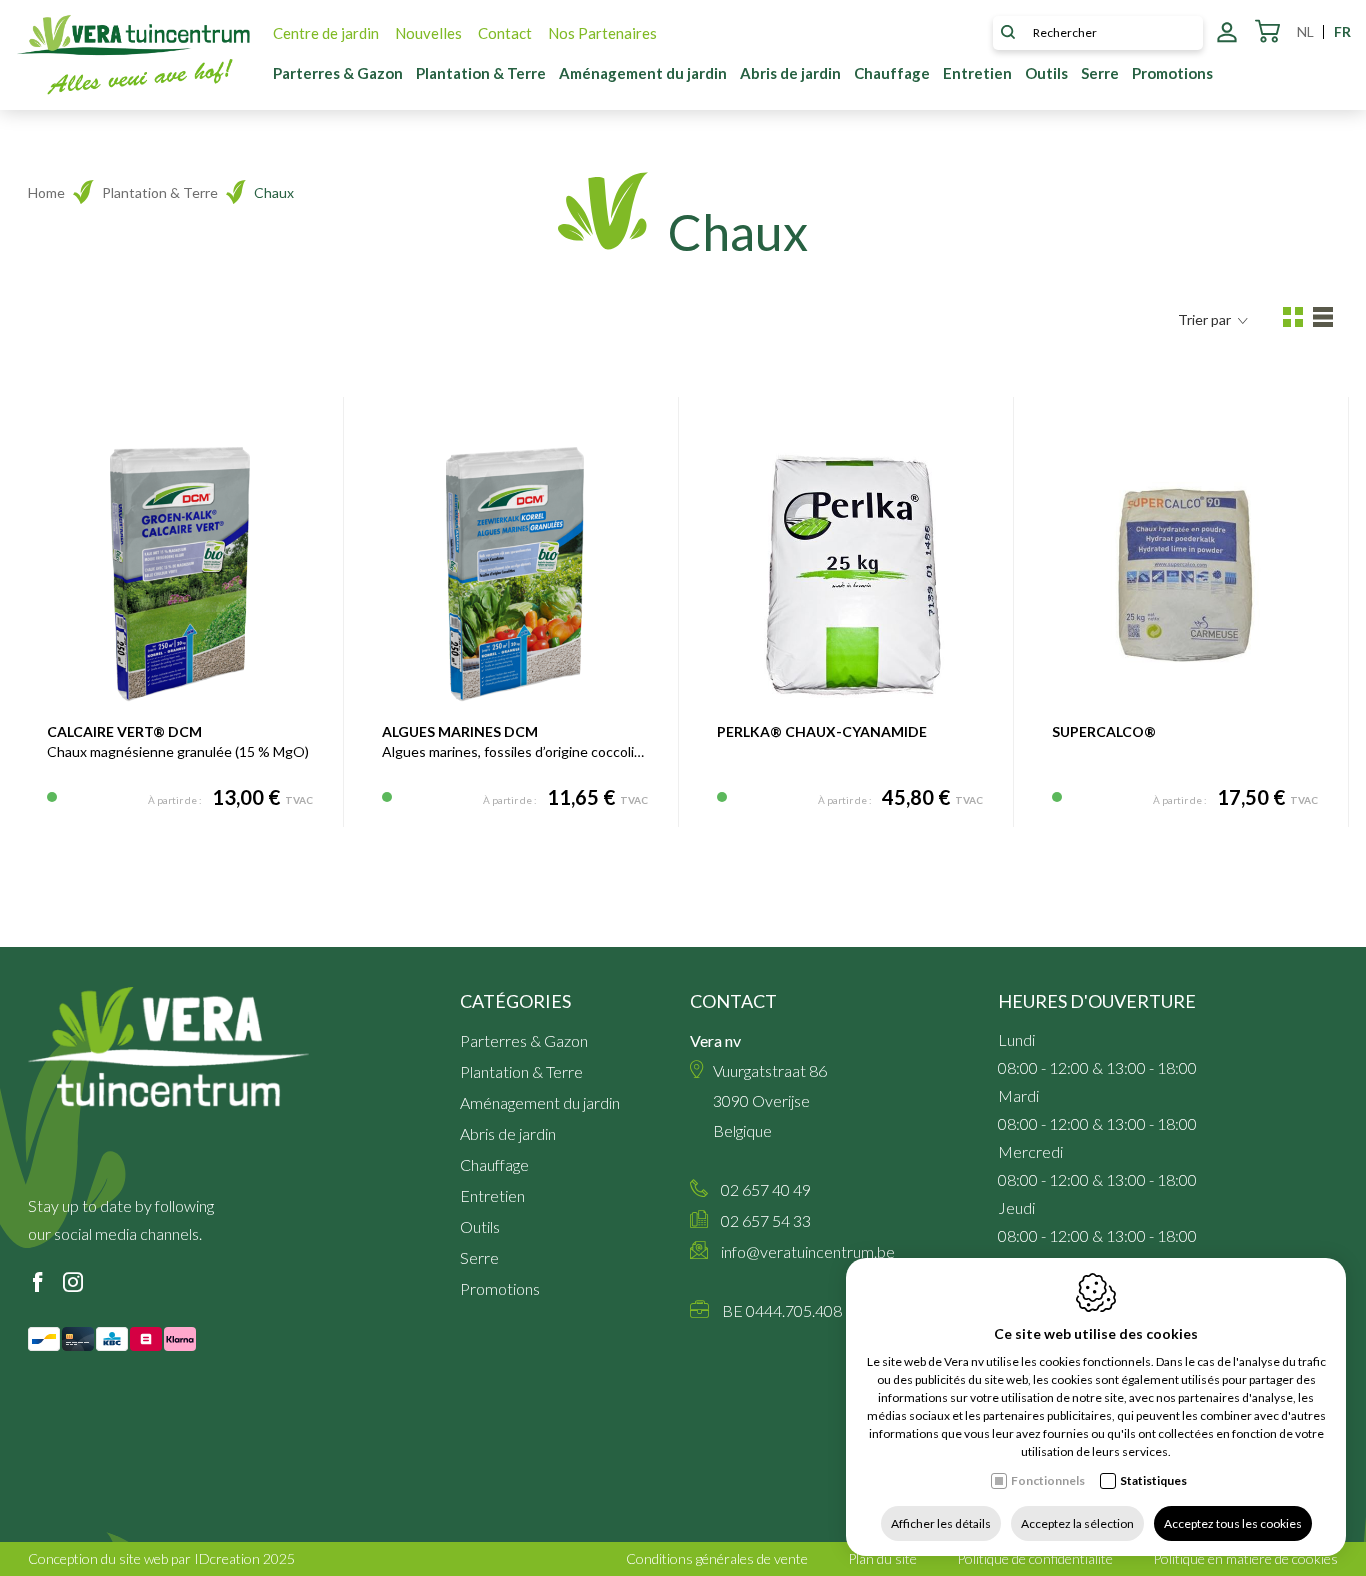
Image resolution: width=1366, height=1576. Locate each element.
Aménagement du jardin (643, 73)
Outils (1046, 73)
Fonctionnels (1048, 1480)
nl (1305, 31)
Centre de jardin (326, 33)
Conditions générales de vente (717, 1558)
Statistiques (1153, 1480)
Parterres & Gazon (338, 73)
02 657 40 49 (766, 1189)
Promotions (1172, 73)
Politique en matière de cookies (1245, 1558)
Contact (505, 33)
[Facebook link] (38, 1283)
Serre (1100, 73)
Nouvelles (428, 33)
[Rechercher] (1008, 33)
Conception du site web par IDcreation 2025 (161, 1558)
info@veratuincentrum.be (808, 1251)
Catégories (515, 1001)
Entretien (977, 73)
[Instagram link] (73, 1283)
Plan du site (882, 1558)
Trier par (1204, 319)
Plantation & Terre (481, 73)
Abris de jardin (790, 73)
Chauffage (892, 73)
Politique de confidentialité (1035, 1558)
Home (46, 192)
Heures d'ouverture (1097, 1001)
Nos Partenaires (602, 33)
